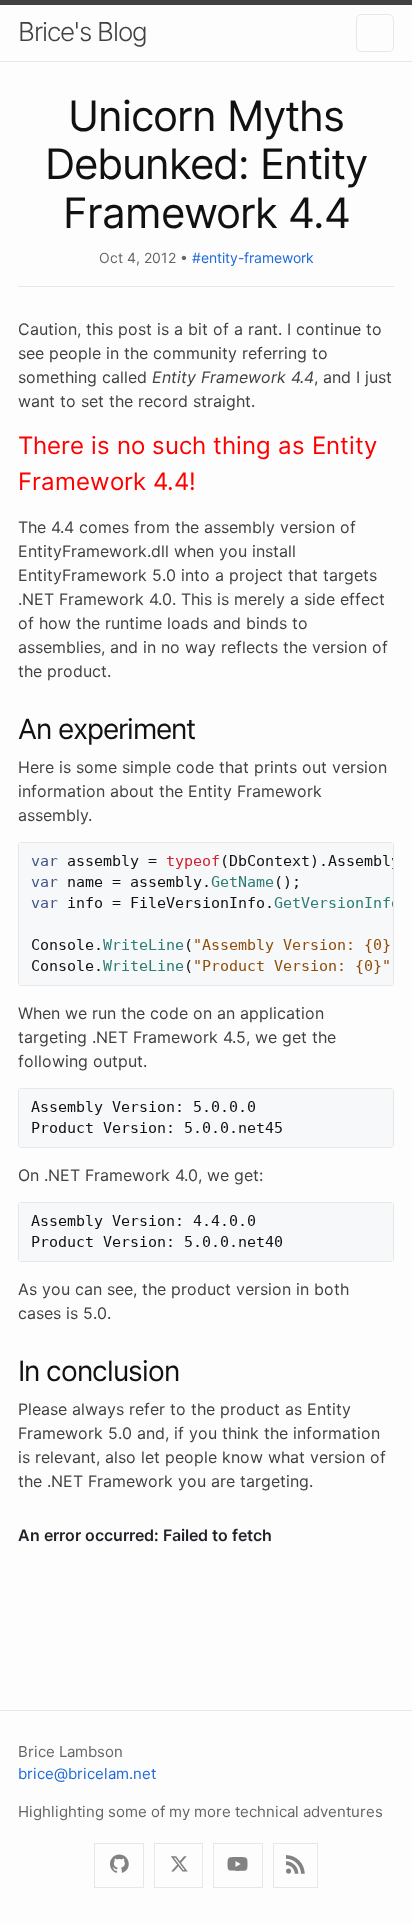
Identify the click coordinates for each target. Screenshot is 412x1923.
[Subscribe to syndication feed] (295, 1865)
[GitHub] (118, 1865)
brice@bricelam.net (87, 1773)
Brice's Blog (82, 31)
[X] (178, 1865)
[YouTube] (237, 1865)
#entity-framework (253, 257)
